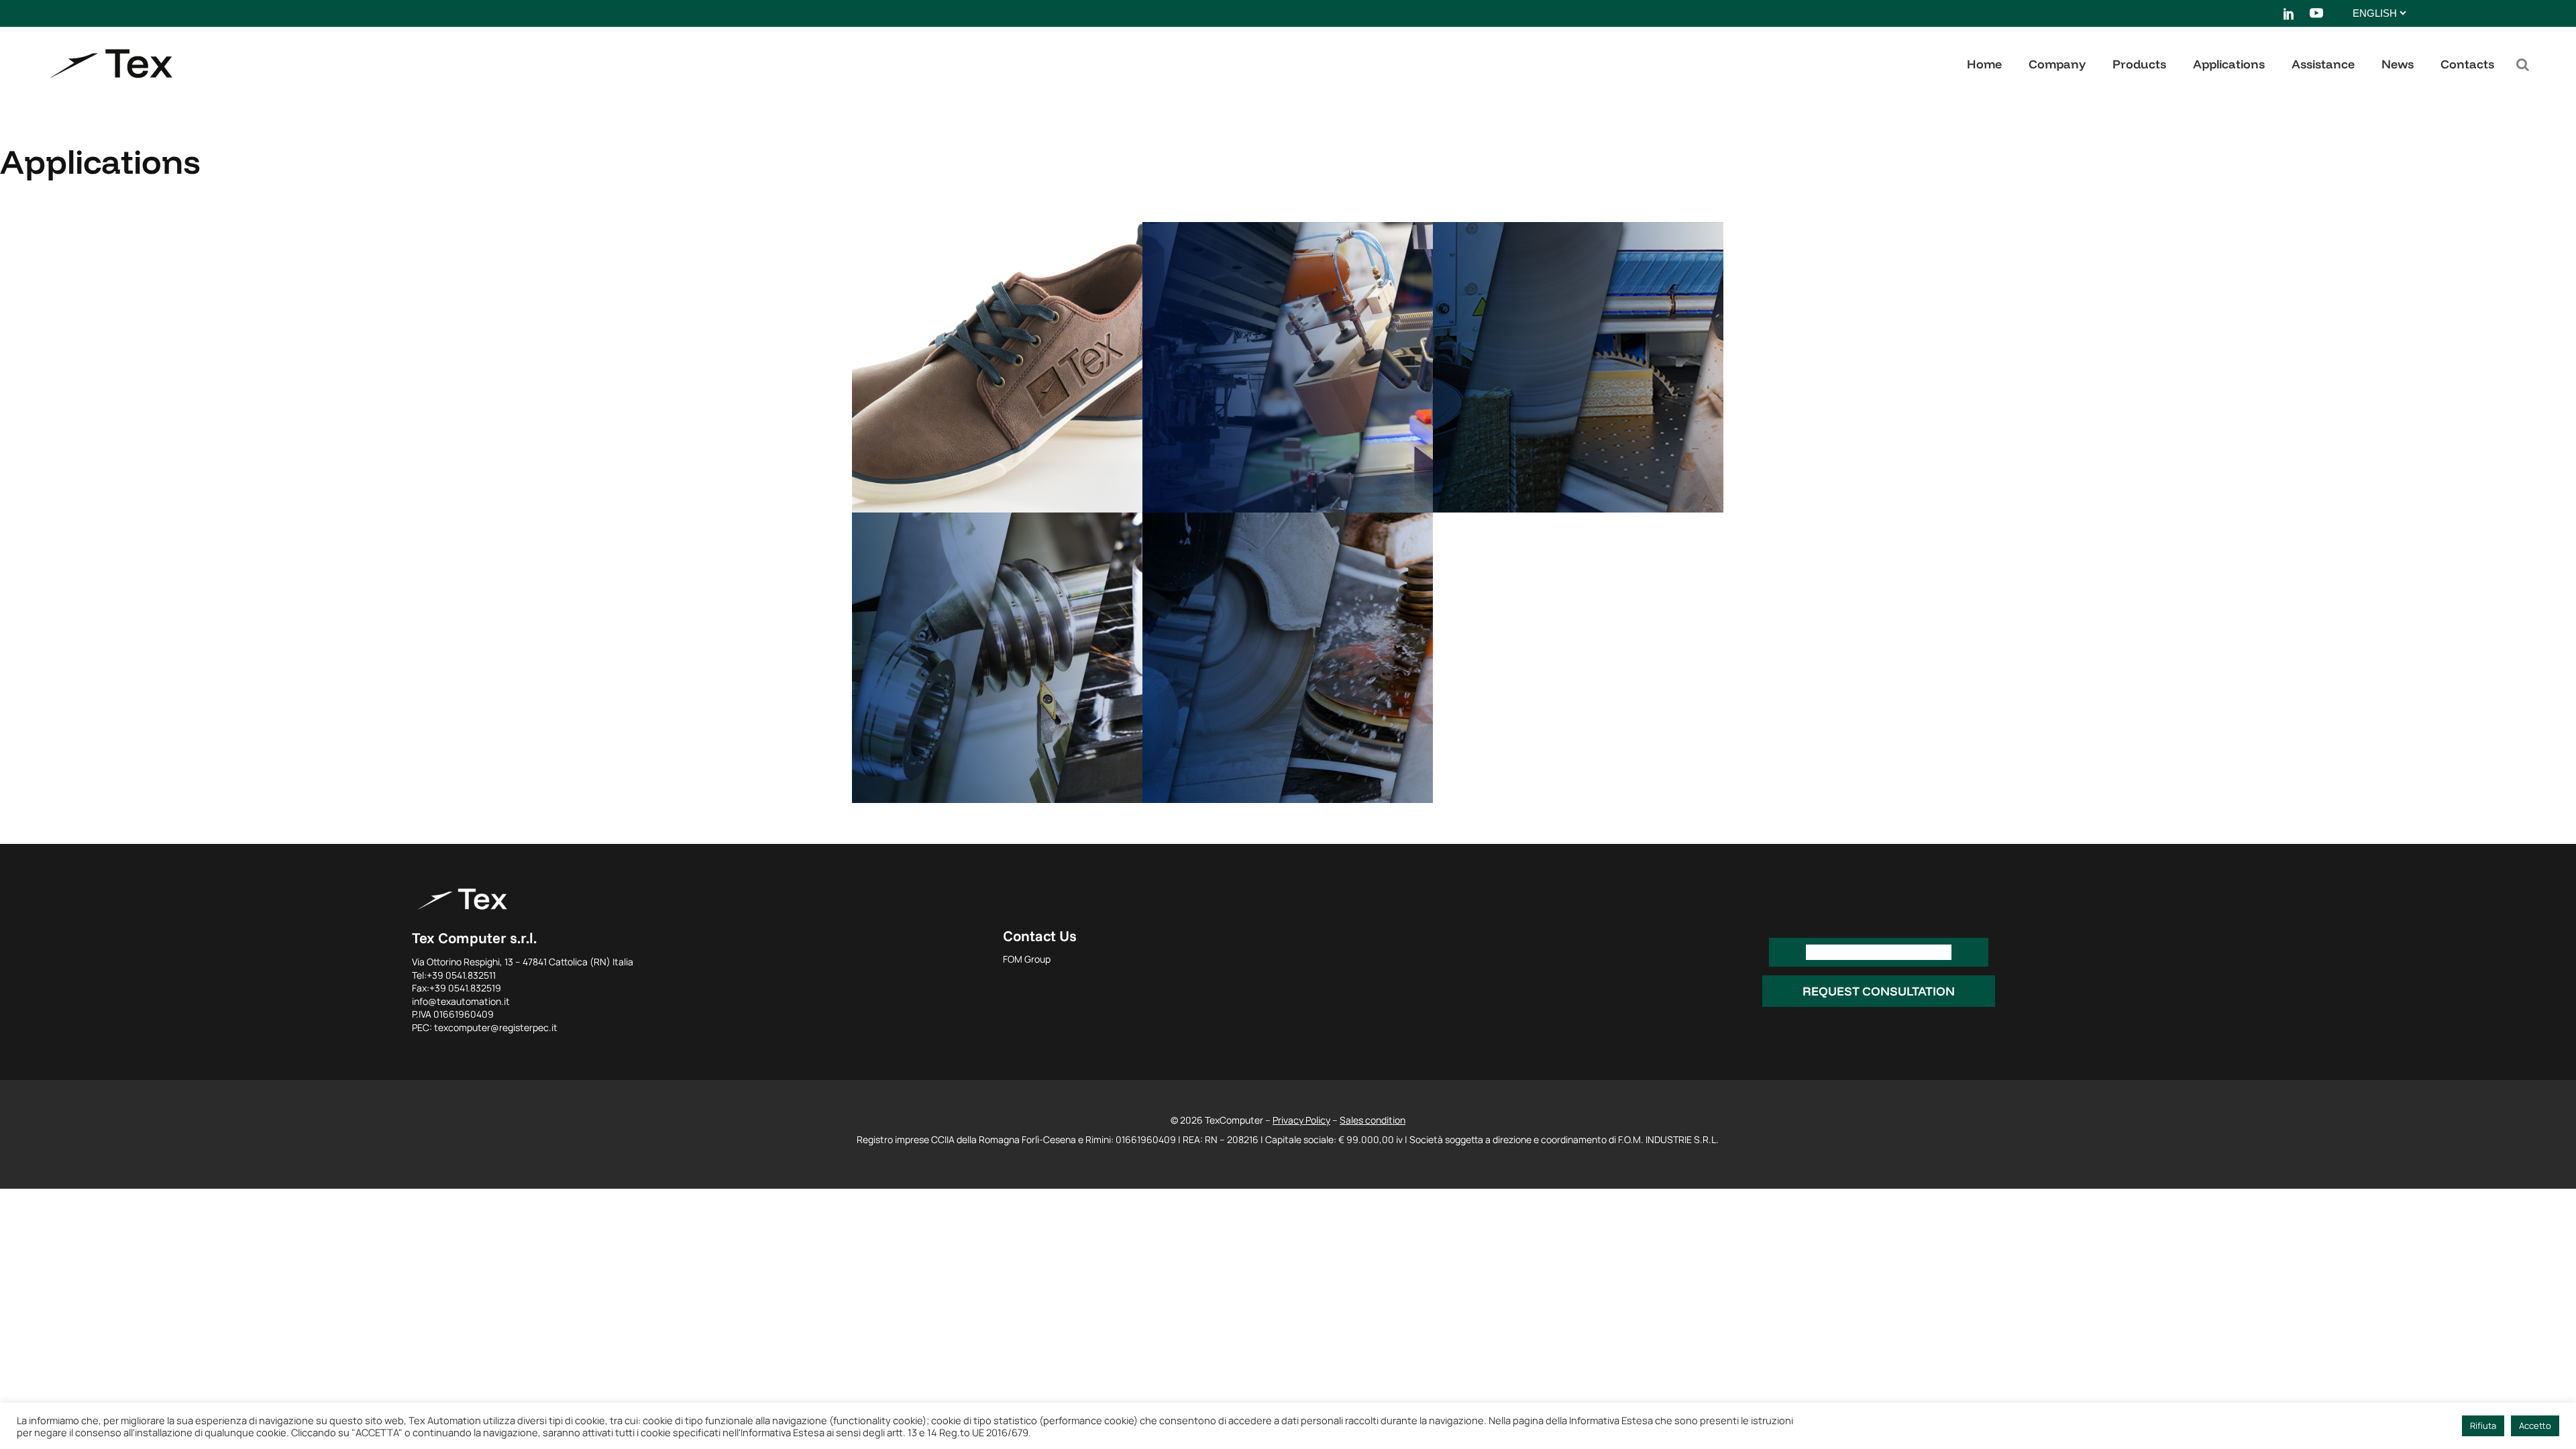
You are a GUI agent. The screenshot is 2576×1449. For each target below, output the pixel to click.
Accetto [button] (2535, 1426)
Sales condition (1373, 1120)
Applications (906, 476)
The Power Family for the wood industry (1572, 307)
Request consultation (1879, 991)
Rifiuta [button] (2483, 1426)
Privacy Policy (1301, 1120)
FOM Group (1027, 959)
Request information (1879, 952)
